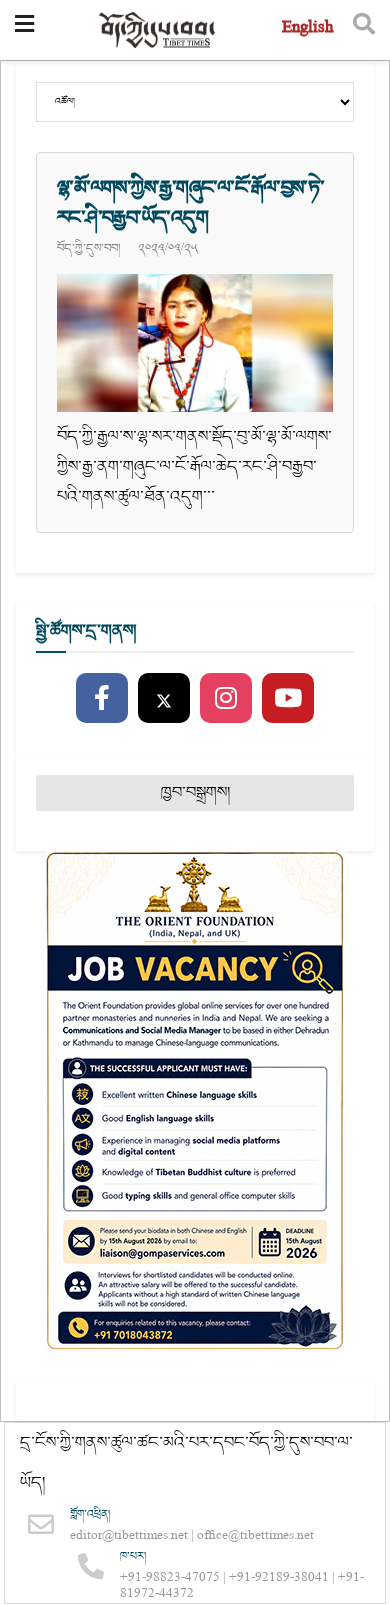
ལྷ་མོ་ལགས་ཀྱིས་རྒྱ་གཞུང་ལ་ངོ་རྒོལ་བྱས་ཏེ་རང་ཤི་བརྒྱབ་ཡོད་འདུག (191, 203)
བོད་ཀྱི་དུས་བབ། (88, 248)
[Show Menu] (24, 30)
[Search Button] (364, 30)
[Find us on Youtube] (288, 699)
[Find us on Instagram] (226, 699)
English (307, 29)
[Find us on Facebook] (102, 699)
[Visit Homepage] (158, 30)
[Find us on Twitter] (164, 699)
